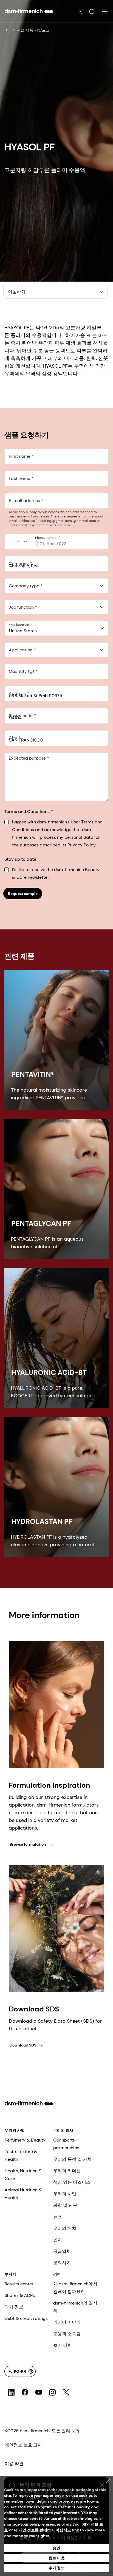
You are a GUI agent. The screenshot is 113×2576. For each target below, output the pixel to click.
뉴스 (58, 2217)
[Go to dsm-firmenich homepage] (29, 11)
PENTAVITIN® (33, 1074)
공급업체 (62, 2251)
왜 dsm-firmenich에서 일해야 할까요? (75, 2288)
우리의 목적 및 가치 (72, 2159)
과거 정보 (14, 2307)
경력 (57, 2274)
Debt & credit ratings (26, 2318)
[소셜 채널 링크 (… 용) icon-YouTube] (39, 2392)
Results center (19, 2284)
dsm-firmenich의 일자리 (75, 2307)
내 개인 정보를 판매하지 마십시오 (43, 2530)
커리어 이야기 (67, 2322)
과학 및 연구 (65, 2205)
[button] (92, 12)
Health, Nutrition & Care (23, 2175)
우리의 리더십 (67, 2171)
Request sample (23, 894)
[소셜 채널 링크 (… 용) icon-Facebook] (25, 2392)
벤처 (58, 2240)
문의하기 (62, 2263)
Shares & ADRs (20, 2295)
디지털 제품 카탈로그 (31, 30)
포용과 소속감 (67, 2334)
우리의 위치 (65, 2228)
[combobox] (56, 586)
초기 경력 (63, 2345)
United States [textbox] (23, 631)
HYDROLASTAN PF (42, 1521)
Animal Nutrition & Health (23, 2194)
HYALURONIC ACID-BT (49, 1372)
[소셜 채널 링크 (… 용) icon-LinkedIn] (11, 2392)
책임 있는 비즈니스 (72, 2182)
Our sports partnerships (66, 2144)
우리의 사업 (15, 2130)
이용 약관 (14, 2464)
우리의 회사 (63, 2130)
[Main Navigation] (105, 12)
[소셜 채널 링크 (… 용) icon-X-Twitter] (66, 2392)
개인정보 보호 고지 (23, 2445)
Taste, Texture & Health (21, 2155)
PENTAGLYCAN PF (41, 1223)
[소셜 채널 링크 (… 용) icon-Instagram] (52, 2392)
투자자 (10, 2274)
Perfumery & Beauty (25, 2140)
